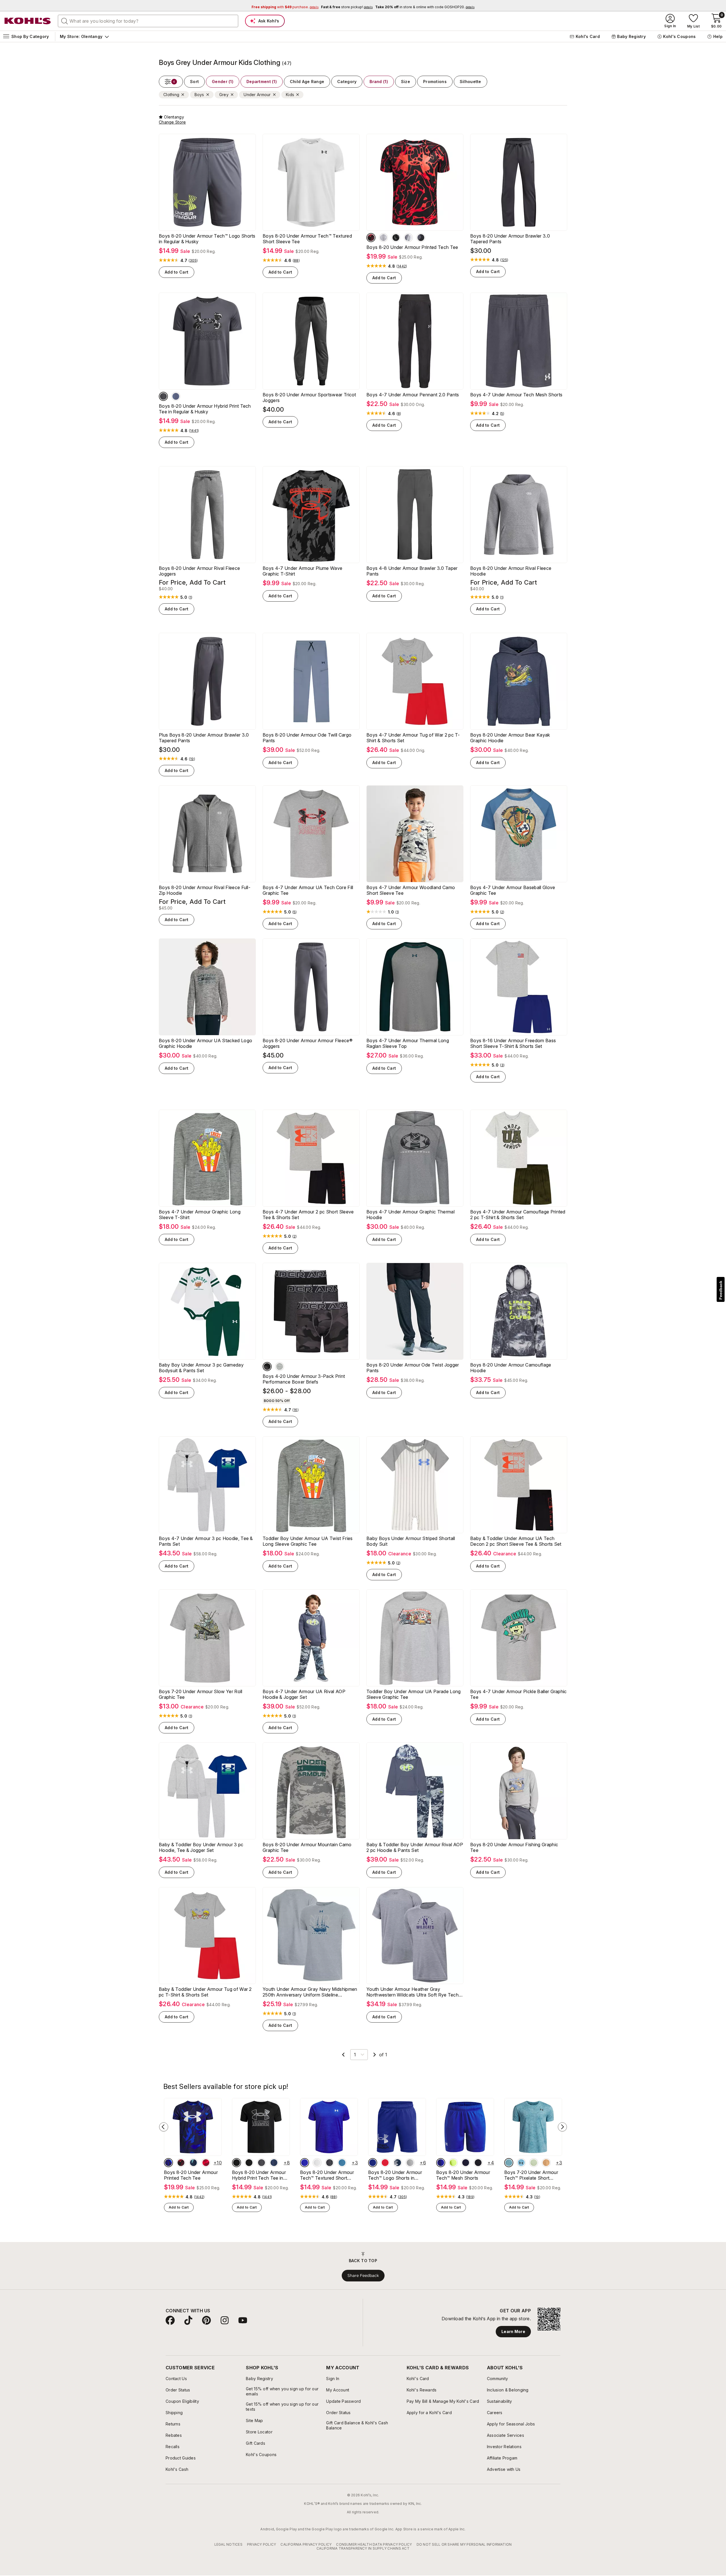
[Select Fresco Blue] (521, 2163)
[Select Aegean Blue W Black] (342, 2163)
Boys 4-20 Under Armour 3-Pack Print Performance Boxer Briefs (304, 1379)
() (193, 261)
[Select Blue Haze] (509, 2163)
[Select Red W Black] (206, 2163)
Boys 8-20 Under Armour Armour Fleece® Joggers (308, 1043)
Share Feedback (363, 2275)
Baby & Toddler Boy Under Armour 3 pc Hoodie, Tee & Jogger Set (201, 1847)
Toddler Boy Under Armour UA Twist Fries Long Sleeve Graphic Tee (308, 1541)
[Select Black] (330, 2163)
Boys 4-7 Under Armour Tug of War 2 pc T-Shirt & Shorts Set (413, 738)
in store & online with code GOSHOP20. (425, 7)
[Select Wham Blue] (193, 2163)
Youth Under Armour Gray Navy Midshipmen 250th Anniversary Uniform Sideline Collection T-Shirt (310, 1992)
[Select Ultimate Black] (421, 238)
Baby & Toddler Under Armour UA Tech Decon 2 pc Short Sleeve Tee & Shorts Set (516, 1541)
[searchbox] (148, 21)
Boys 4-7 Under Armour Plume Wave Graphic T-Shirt (302, 571)
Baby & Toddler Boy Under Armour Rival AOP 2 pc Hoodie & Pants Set (415, 1847)
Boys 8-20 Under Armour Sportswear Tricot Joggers (309, 397)
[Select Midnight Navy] (466, 2163)
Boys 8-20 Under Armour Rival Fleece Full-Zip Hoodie (205, 890)
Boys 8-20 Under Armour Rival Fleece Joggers (199, 571)
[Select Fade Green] (534, 2163)
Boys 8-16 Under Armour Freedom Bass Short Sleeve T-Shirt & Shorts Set (513, 1043)
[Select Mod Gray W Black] (408, 238)
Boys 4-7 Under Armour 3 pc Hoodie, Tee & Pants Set (206, 1541)
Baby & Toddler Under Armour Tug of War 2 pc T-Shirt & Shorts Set (205, 1992)
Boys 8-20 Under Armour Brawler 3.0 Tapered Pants (510, 239)
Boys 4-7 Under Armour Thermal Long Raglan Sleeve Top (408, 1043)
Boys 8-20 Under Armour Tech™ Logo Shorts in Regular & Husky (207, 239)
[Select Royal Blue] (373, 2163)
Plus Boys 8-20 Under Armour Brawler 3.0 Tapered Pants (204, 738)
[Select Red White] (385, 2163)
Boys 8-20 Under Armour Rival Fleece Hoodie (511, 571)
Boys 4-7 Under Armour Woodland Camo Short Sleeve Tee (411, 890)
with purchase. (285, 7)
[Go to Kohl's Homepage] (28, 21)
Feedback (721, 1290)
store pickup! (347, 7)
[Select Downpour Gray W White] (176, 396)
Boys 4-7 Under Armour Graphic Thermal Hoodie (411, 1215)
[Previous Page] (343, 2055)
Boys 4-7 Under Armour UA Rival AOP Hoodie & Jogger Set (304, 1694)
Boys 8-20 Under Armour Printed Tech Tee (412, 247)
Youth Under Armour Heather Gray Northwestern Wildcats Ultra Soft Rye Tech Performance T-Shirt (412, 1992)
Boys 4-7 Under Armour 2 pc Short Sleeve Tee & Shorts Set (308, 1215)
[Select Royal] (305, 2163)
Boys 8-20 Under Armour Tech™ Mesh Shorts (463, 2175)
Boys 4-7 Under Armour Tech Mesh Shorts (516, 395)
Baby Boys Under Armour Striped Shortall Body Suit (411, 1541)
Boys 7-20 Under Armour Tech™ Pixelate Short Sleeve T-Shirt (531, 2175)
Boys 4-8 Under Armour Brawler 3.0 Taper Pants (412, 571)
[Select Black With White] (396, 238)
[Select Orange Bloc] (546, 2163)
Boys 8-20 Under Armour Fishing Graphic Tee (514, 1847)
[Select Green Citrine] (453, 2163)
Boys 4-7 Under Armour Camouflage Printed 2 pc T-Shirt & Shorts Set (518, 1215)
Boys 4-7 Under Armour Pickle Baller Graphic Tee (519, 1694)
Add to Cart (177, 272)
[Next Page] (375, 2055)
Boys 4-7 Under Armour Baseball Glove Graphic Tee (513, 890)
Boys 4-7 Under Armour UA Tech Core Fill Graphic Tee (308, 890)
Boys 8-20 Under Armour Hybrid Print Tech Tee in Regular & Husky (205, 409)
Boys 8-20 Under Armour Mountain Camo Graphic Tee (307, 1847)
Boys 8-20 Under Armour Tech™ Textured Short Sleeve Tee (307, 239)
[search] (65, 21)
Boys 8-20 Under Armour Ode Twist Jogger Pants (413, 1368)
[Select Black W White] (237, 2163)
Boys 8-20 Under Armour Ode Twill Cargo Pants (307, 738)
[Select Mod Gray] (410, 2163)
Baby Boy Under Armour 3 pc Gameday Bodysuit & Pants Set (201, 1368)
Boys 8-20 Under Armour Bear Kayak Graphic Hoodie (510, 738)
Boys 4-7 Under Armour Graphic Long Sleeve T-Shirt (200, 1215)
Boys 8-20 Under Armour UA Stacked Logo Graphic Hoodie (205, 1043)
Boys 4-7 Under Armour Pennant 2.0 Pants (413, 395)
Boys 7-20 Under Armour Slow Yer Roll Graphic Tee (201, 1694)
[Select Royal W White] (168, 2163)
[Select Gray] (267, 1367)
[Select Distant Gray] (383, 238)
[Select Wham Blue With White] (398, 2163)
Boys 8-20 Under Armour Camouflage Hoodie (511, 1368)
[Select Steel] (280, 1367)
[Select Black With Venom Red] (371, 238)
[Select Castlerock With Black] (163, 396)
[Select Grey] (317, 2163)
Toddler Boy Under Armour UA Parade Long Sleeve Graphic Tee (413, 1694)
